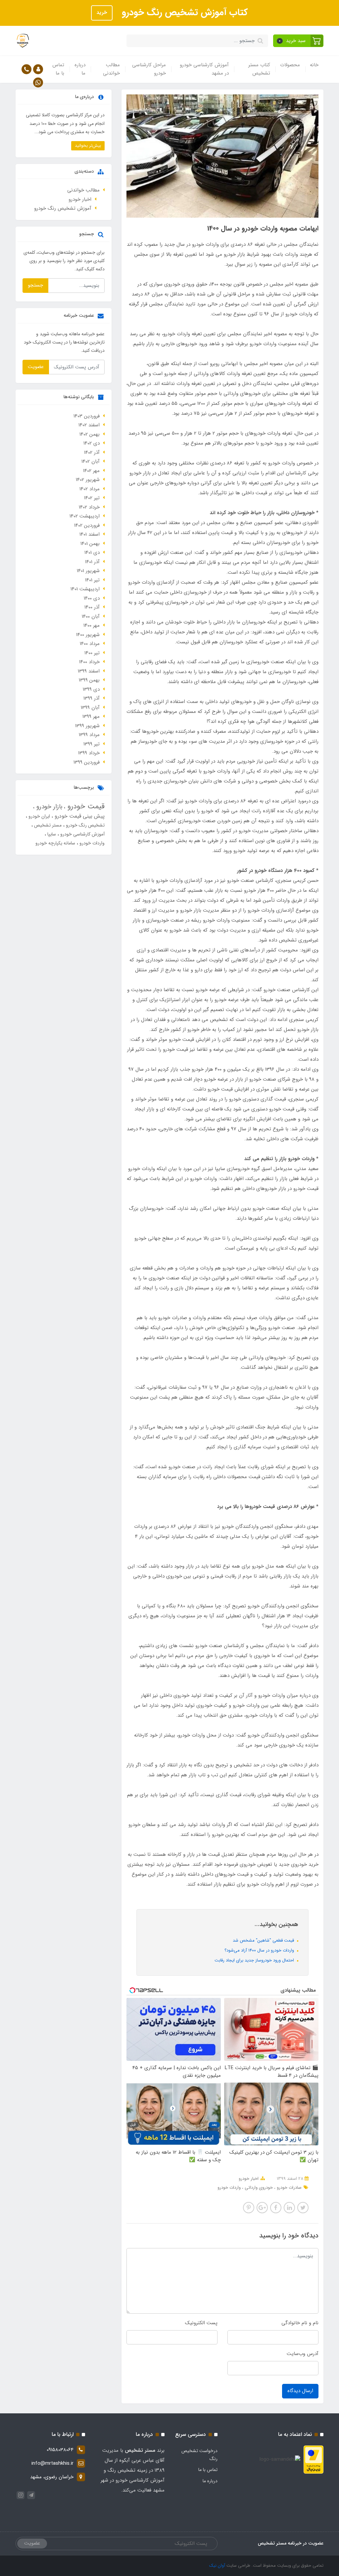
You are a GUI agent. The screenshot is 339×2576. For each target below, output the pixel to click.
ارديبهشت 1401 (85, 589)
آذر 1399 (92, 698)
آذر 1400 (92, 607)
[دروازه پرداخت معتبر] (314, 2459)
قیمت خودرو (85, 806)
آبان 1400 (91, 617)
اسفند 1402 (89, 425)
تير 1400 (92, 653)
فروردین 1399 (87, 762)
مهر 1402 (91, 471)
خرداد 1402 (89, 507)
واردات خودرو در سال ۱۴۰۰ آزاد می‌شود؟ (260, 1950)
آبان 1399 (90, 708)
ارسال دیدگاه (300, 2391)
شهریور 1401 (88, 571)
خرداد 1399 (89, 753)
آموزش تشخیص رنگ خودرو (63, 208)
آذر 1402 (92, 453)
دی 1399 (91, 689)
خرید (102, 13)
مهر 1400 (92, 625)
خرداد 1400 (89, 662)
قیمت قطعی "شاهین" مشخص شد (264, 1940)
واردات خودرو (229, 2188)
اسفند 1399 (89, 671)
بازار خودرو (48, 807)
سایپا (51, 834)
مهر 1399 (91, 717)
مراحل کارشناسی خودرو (149, 69)
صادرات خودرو (289, 2188)
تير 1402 (92, 498)
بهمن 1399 (89, 680)
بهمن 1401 (90, 544)
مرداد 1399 (89, 735)
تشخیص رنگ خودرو (85, 825)
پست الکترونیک (201, 2323)
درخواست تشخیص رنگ (199, 2455)
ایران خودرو (39, 816)
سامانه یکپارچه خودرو (55, 843)
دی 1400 (92, 598)
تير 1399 (92, 744)
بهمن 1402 (90, 434)
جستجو (35, 285)
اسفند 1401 (90, 534)
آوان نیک (217, 2566)
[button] (298, 41)
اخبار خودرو (249, 2179)
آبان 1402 (91, 461)
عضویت (36, 367)
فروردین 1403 (87, 416)
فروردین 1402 (87, 525)
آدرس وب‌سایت (303, 2354)
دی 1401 (92, 553)
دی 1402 (92, 443)
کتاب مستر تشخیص (259, 69)
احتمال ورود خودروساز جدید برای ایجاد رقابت (255, 1960)
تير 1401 (92, 580)
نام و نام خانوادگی (300, 2323)
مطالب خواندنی (111, 69)
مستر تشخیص (47, 825)
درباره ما (80, 69)
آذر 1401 (92, 562)
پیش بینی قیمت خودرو (79, 816)
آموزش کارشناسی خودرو (82, 834)
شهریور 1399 (87, 726)
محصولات (290, 65)
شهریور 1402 (88, 480)
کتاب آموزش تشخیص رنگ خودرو (184, 13)
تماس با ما (58, 69)
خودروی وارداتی (258, 2188)
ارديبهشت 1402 (85, 516)
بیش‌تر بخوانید (88, 146)
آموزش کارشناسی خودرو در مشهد (204, 69)
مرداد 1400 (90, 644)
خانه (314, 65)
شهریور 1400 (88, 635)
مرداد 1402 (90, 489)
